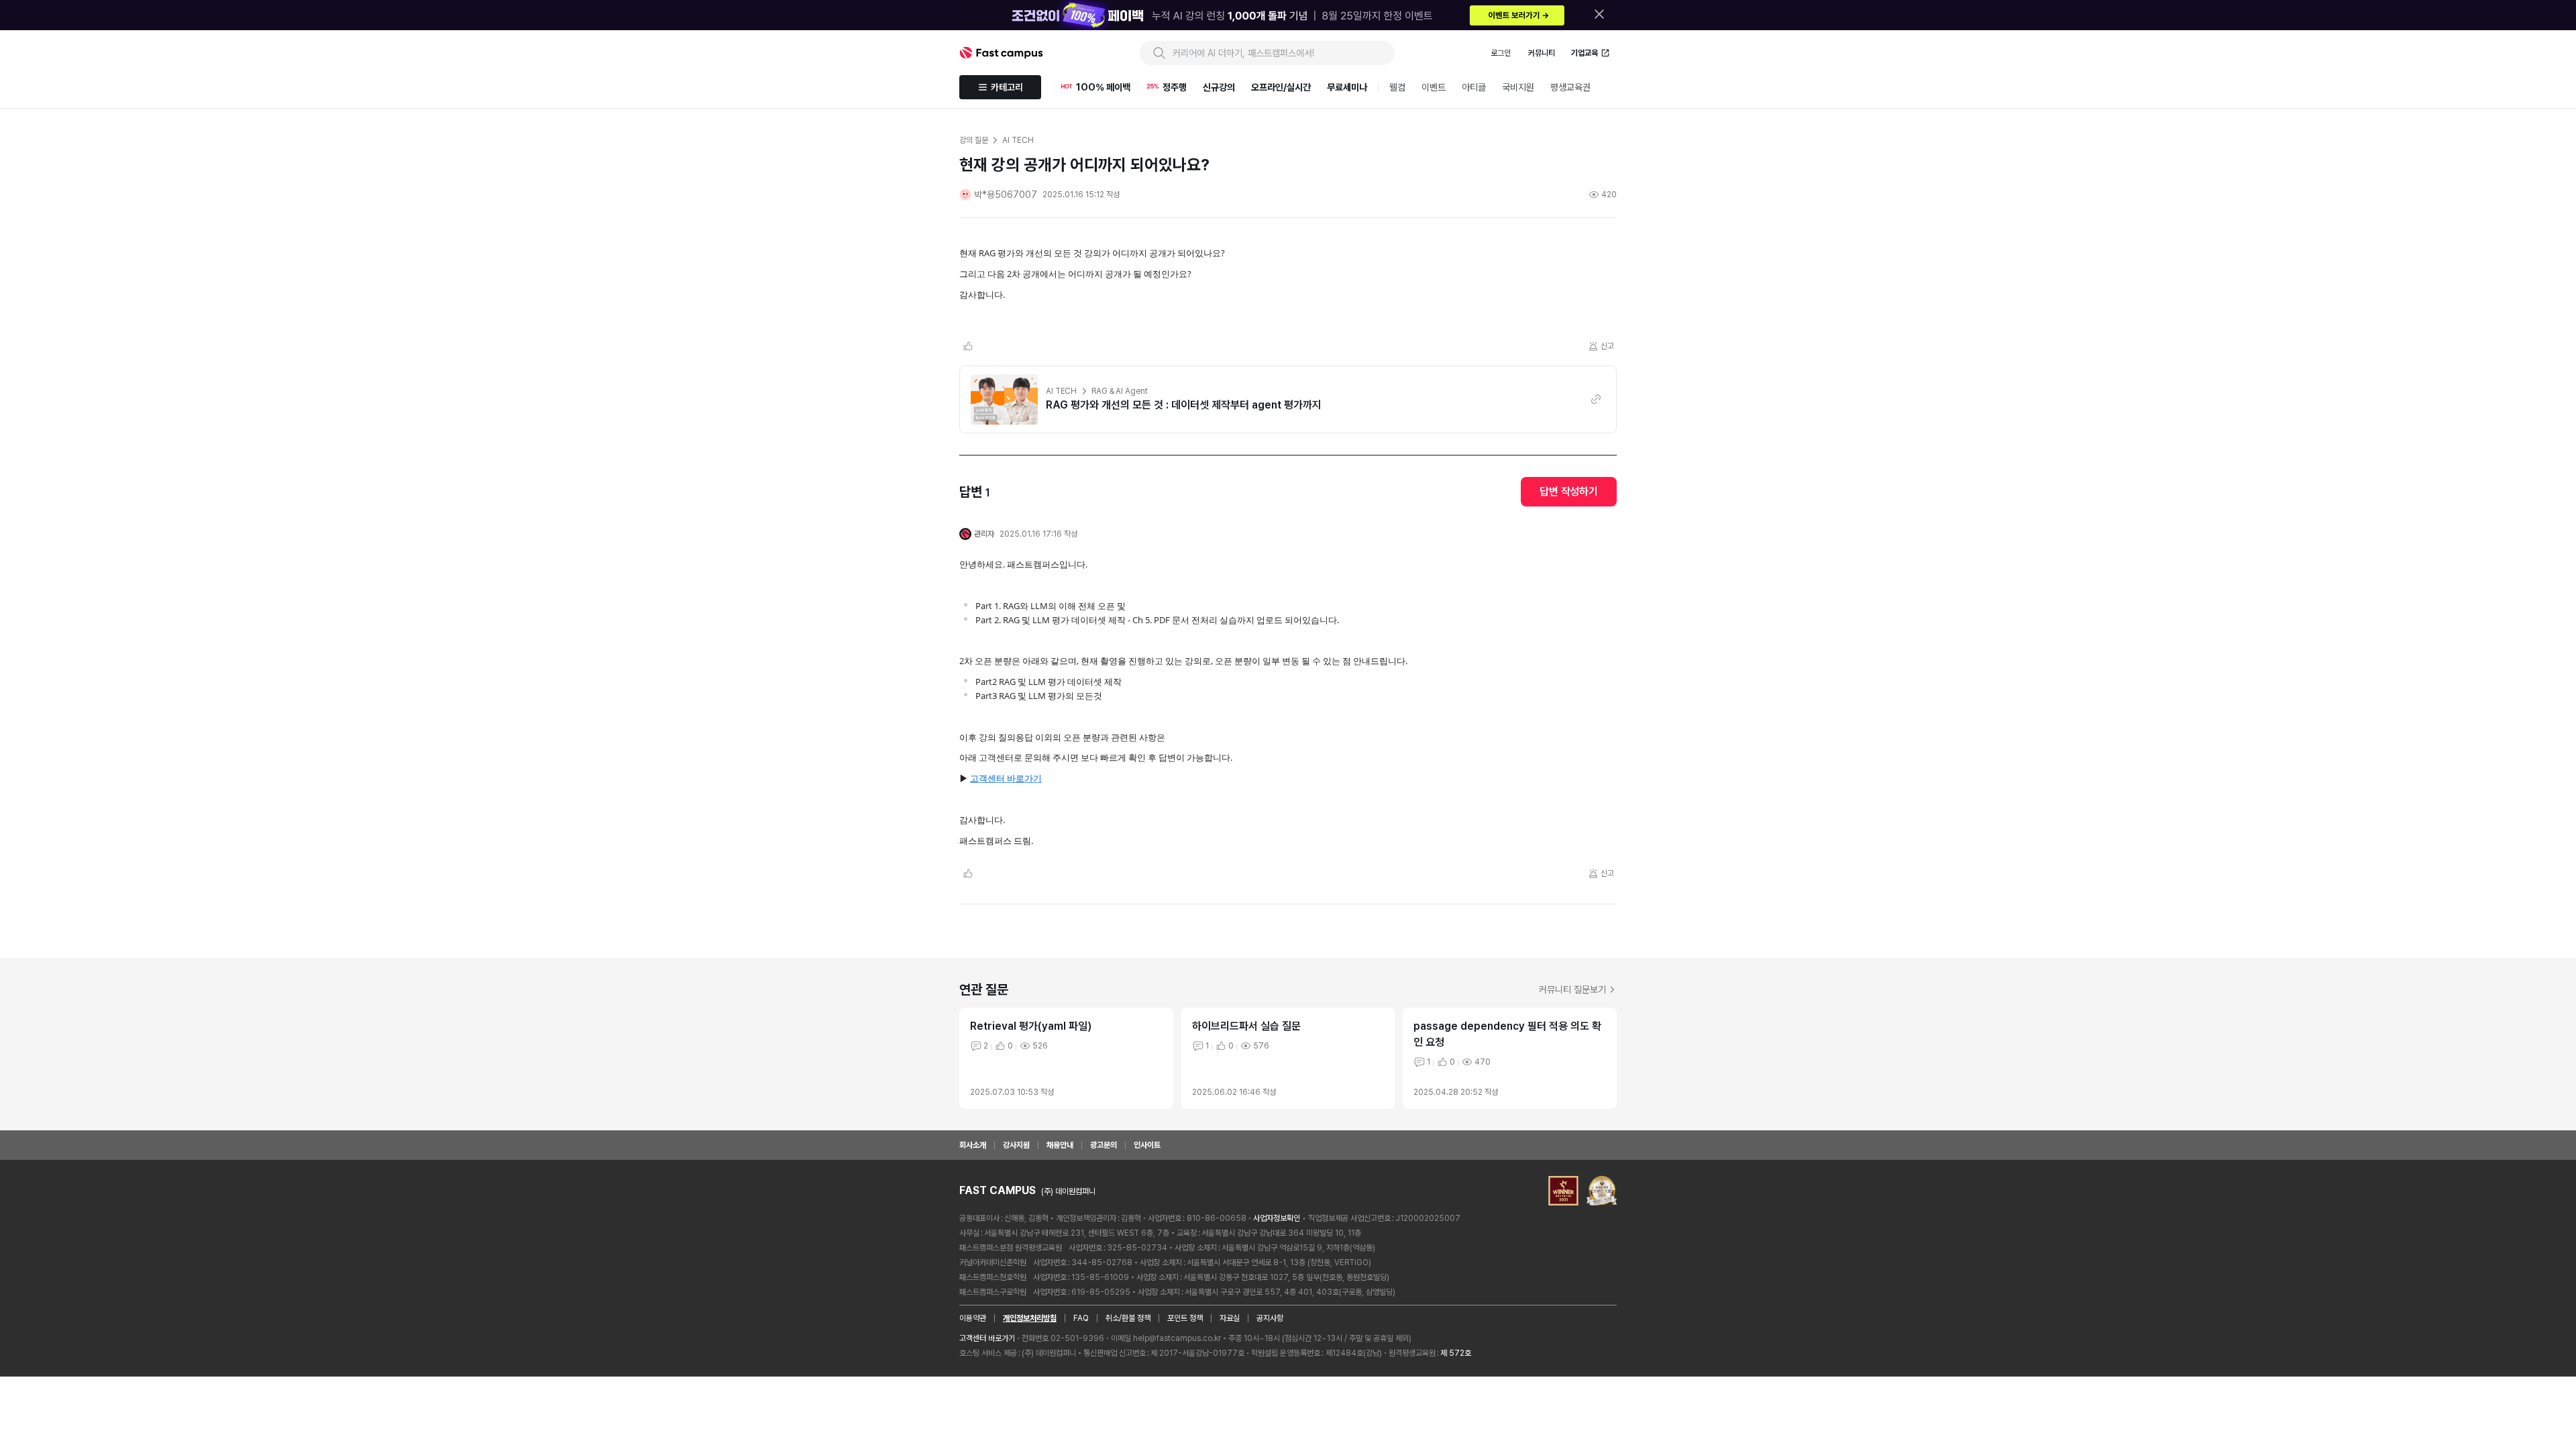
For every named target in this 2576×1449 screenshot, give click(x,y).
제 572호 (1456, 1353)
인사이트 (1147, 1145)
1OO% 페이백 (1103, 87)
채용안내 (1060, 1145)
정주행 (1175, 87)
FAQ (1081, 1318)
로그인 (1501, 53)
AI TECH (1061, 391)
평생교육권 (1570, 87)
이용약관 (973, 1318)
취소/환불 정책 (1128, 1318)
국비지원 (1518, 87)
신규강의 (1219, 87)
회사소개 (973, 1145)
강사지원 (1016, 1145)
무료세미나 (1347, 87)
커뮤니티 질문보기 (1572, 989)
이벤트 (1434, 87)
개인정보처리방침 (1030, 1318)
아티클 (1474, 87)
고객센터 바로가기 (1006, 778)
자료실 (1230, 1318)
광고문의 (1104, 1145)
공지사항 (1270, 1318)
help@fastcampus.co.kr (1177, 1338)
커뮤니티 (1542, 53)
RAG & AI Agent (1119, 391)
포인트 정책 (1185, 1318)
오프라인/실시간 (1281, 87)
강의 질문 (973, 140)
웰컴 (1397, 87)
